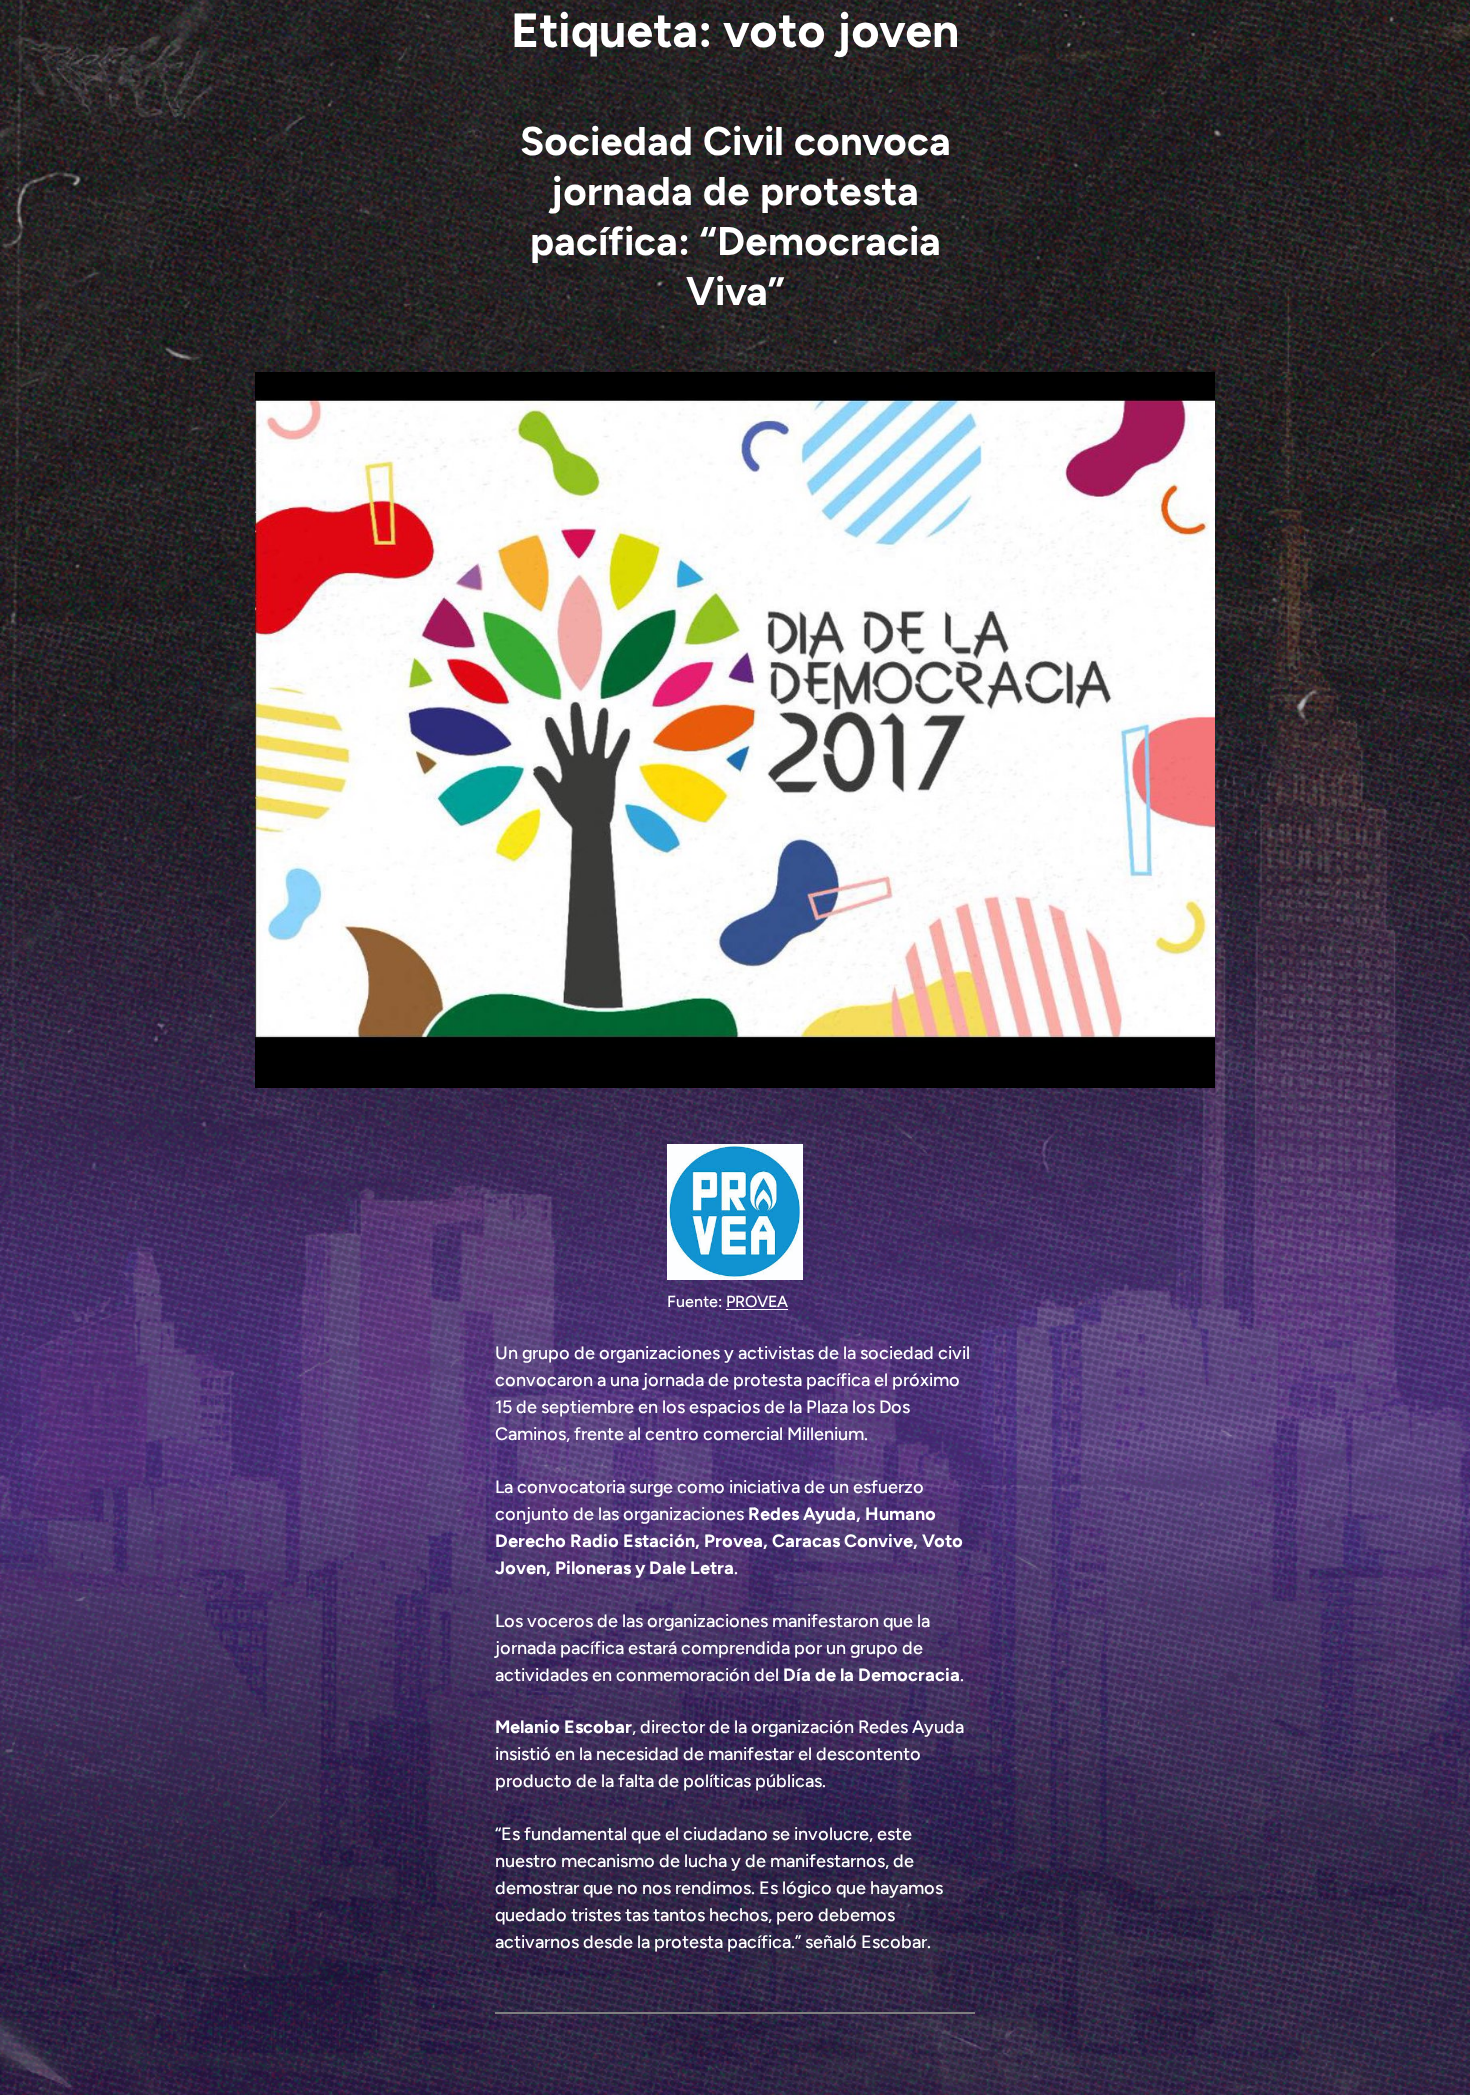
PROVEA (757, 1301)
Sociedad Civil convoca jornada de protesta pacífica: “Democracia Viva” (735, 216)
